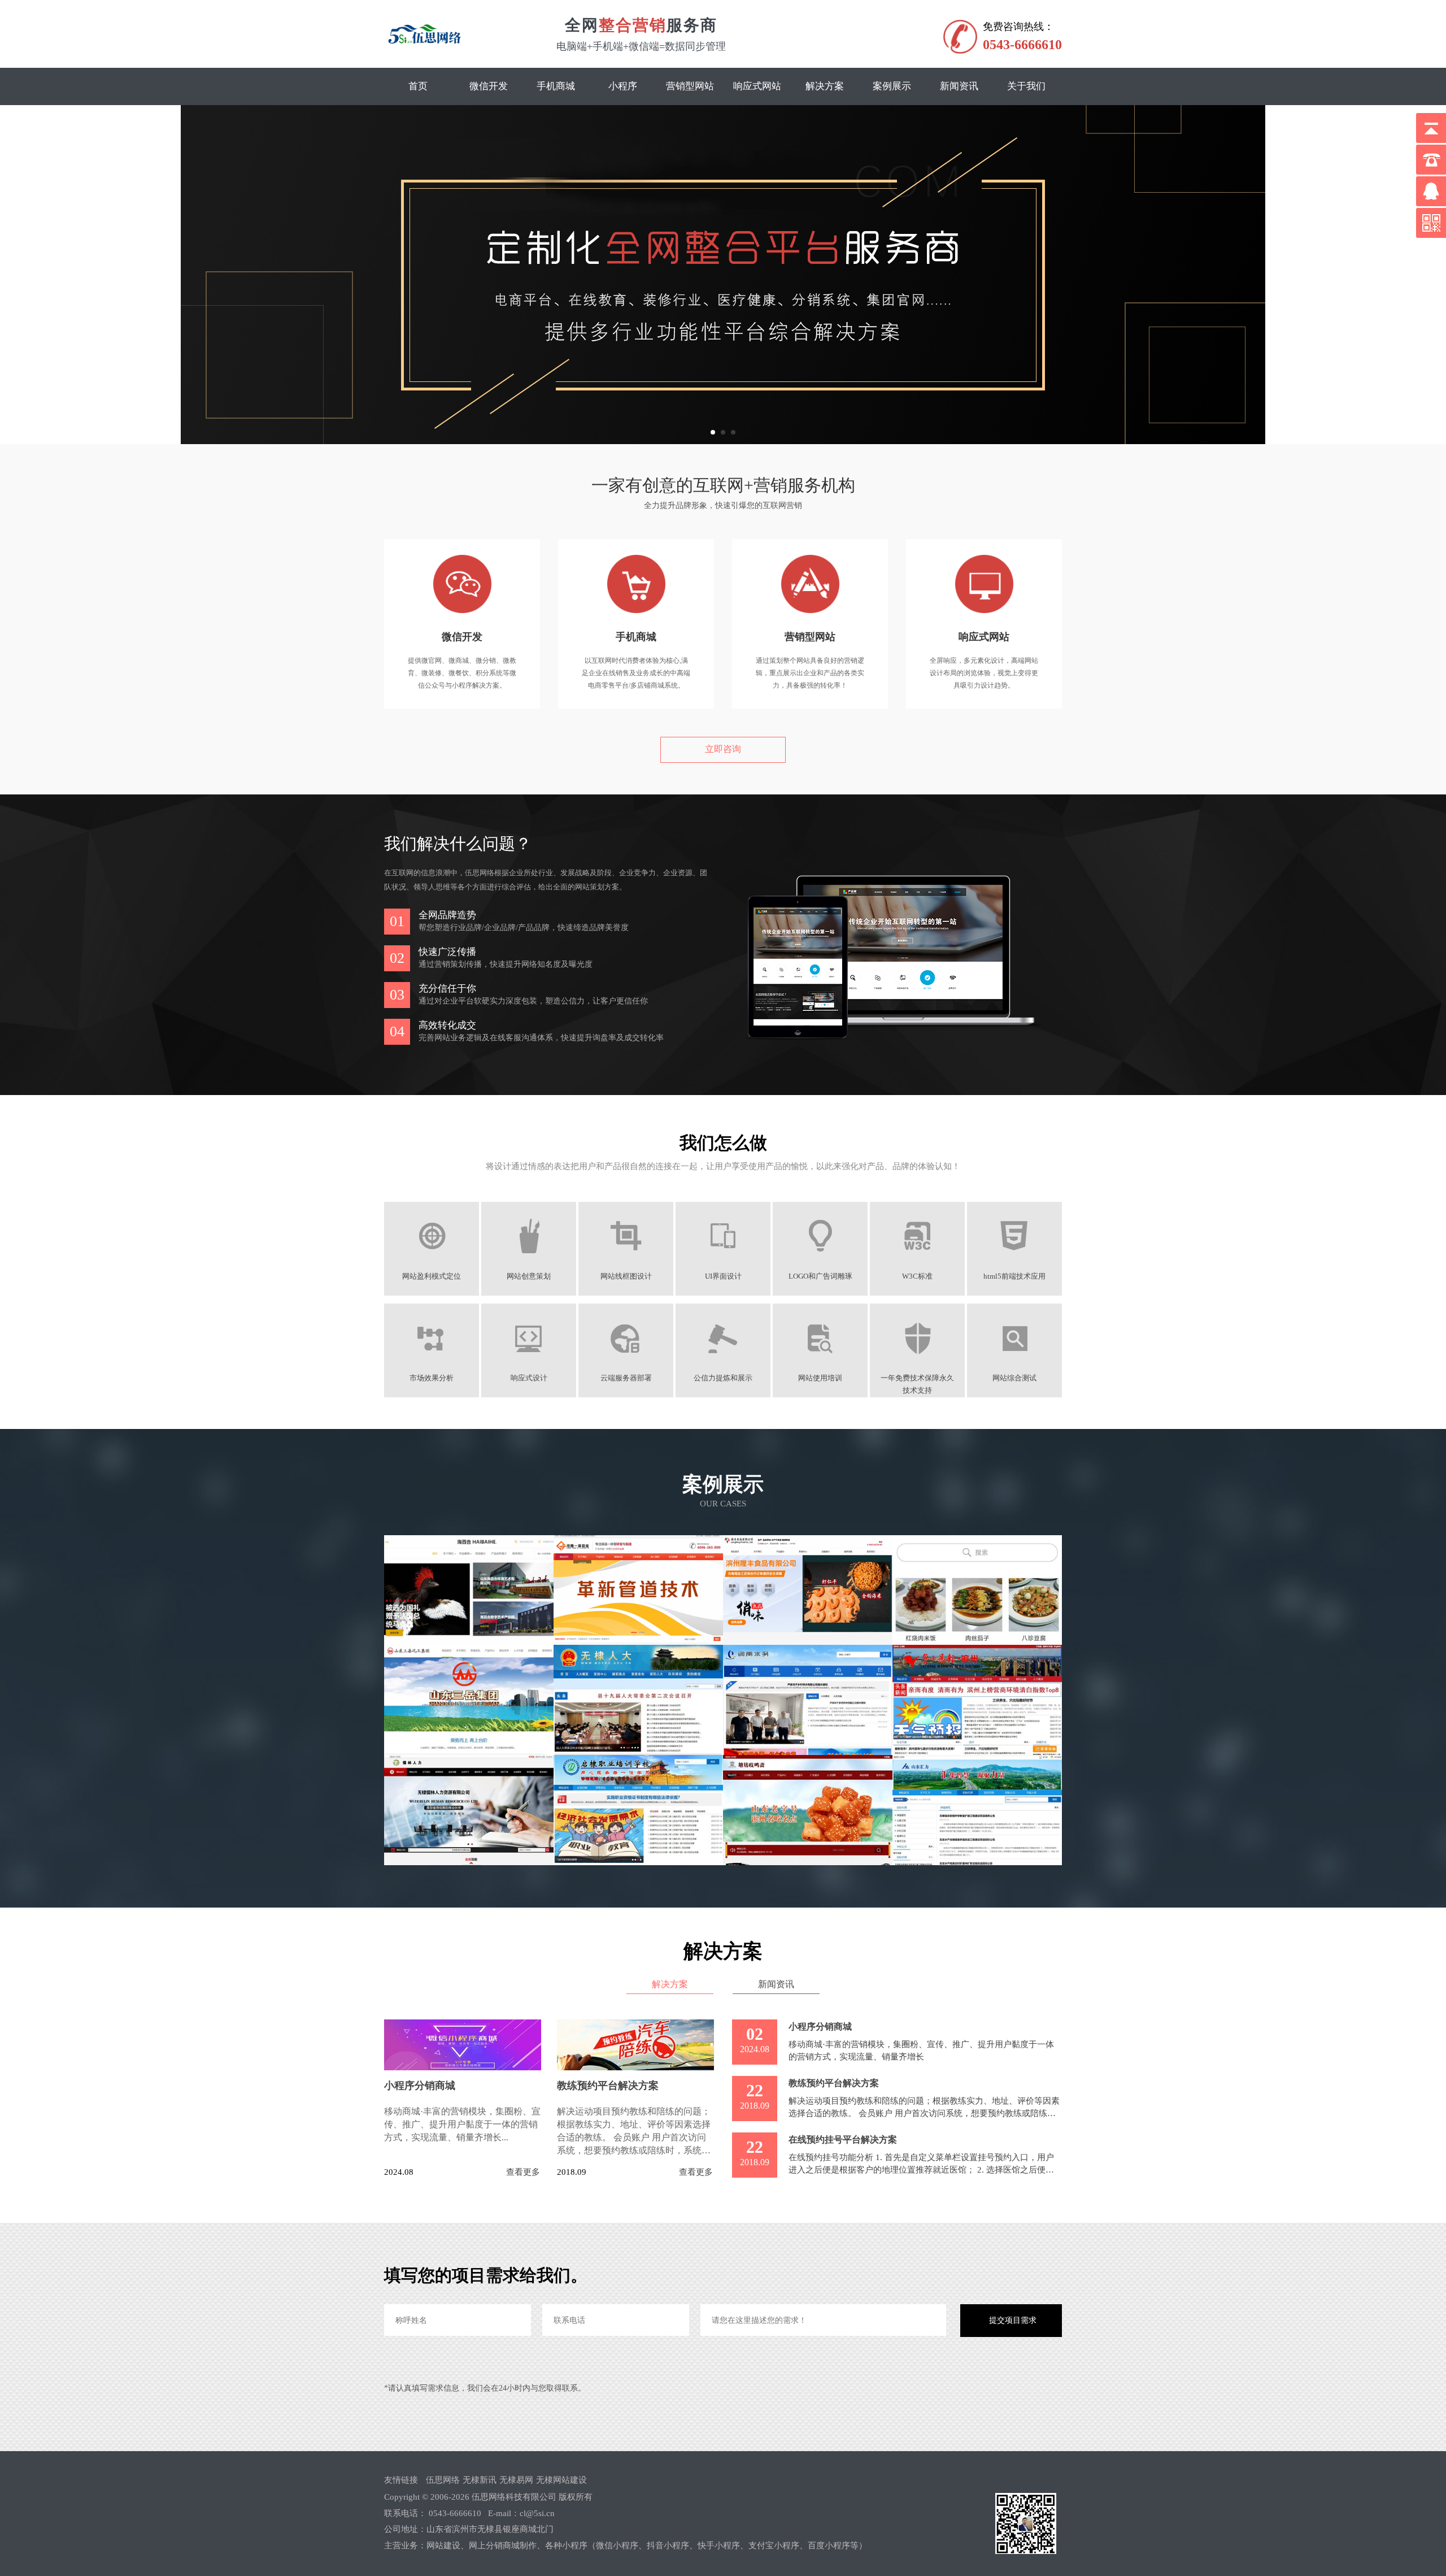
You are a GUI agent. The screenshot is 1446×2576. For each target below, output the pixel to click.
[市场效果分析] (432, 1362)
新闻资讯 (959, 86)
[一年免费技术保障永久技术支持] (918, 1362)
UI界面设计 (723, 1276)
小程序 (623, 86)
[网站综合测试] (1015, 1362)
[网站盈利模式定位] (432, 1260)
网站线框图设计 (626, 1276)
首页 (418, 86)
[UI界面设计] (723, 1260)
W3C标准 (917, 1276)
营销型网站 (690, 86)
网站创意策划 (529, 1276)
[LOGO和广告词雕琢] (820, 1260)
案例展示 (892, 86)
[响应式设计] (529, 1362)
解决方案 (825, 86)
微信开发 (489, 86)
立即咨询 (723, 749)
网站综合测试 (1014, 1378)
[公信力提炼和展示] (723, 1362)
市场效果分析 (432, 1378)
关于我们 (1026, 86)
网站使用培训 (820, 1378)
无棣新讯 (480, 2480)
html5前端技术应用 (1014, 1276)
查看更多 (523, 2172)
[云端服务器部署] (626, 1362)
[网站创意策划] (529, 1260)
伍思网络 (443, 2480)
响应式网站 (757, 86)
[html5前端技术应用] (1015, 1260)
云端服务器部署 (626, 1378)
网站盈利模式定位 (432, 1276)
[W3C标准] (918, 1260)
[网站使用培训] (820, 1362)
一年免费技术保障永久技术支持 (917, 1379)
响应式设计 (529, 1378)
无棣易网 (516, 2480)
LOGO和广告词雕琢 (820, 1276)
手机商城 (556, 86)
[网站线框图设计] (626, 1260)
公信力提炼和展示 (723, 1378)
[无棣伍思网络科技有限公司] (424, 35)
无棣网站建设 (561, 2480)
